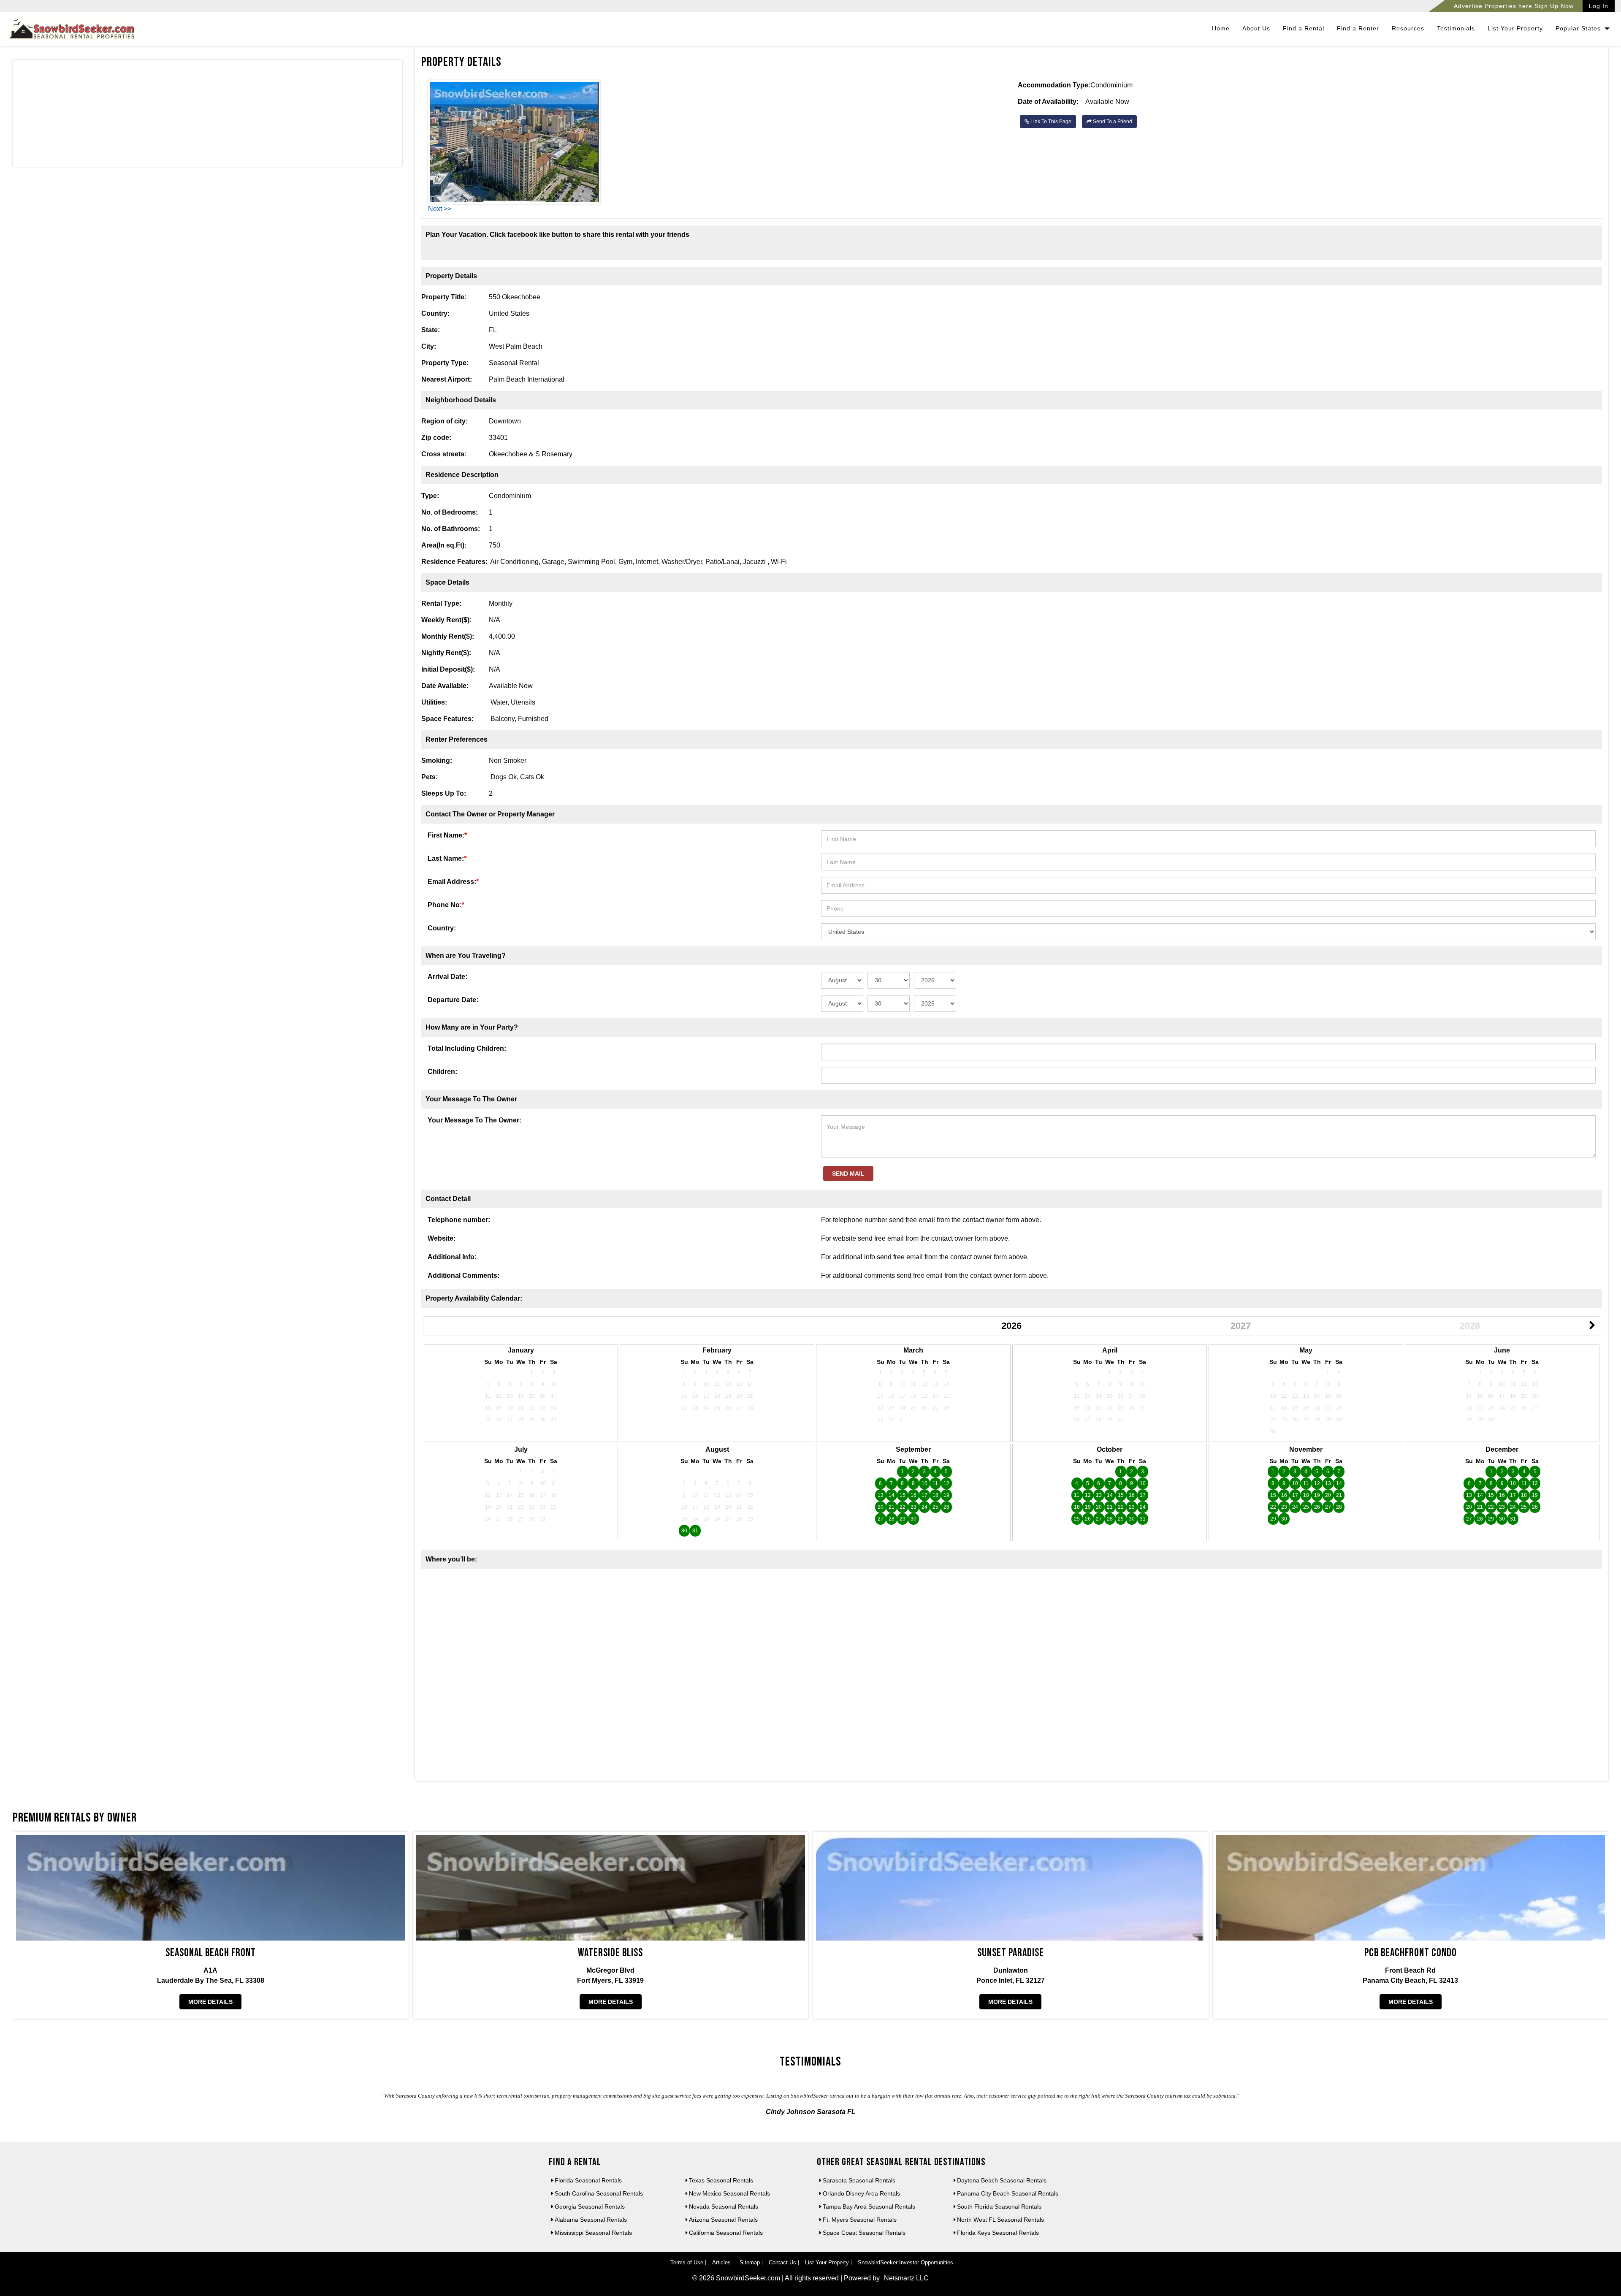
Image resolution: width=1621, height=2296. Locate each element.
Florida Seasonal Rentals (588, 2180)
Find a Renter (1358, 28)
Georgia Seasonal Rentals (590, 2207)
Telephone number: (459, 1220)
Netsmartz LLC (906, 2278)
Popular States (1579, 28)
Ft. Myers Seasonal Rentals (860, 2220)
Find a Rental (1304, 28)
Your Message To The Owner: (474, 1120)
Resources (1408, 28)
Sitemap (750, 2262)
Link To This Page (1050, 122)
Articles (721, 2262)
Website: (442, 1238)
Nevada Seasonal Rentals (724, 2207)
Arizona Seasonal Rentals (723, 2220)
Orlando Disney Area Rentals (861, 2193)
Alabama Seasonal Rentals (591, 2220)
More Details (210, 2002)
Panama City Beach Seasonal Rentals (1008, 2193)
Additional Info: (452, 1257)
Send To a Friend (1112, 122)
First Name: (447, 835)
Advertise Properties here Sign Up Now (1514, 6)
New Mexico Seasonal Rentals (729, 2193)
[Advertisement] (207, 115)
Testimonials (1456, 28)
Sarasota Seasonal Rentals (859, 2180)
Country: (442, 928)
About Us (1256, 28)
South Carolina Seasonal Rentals (599, 2193)
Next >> (440, 209)
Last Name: (447, 858)
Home (1221, 28)
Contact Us (782, 2262)
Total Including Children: (467, 1048)
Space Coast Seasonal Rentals (864, 2233)
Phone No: (446, 905)
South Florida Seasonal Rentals (999, 2207)
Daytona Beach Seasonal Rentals (1002, 2180)
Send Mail (848, 1174)
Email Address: (453, 882)
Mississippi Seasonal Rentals (593, 2233)
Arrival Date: (447, 977)
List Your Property (1515, 28)
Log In (1599, 6)
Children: (442, 1072)
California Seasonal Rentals (726, 2233)
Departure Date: (453, 1000)
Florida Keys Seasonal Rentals (998, 2233)
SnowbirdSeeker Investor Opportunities (905, 2262)
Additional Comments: (464, 1275)
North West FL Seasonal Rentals (1000, 2220)
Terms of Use (687, 2262)
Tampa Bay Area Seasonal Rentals (869, 2207)
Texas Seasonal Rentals (721, 2180)
